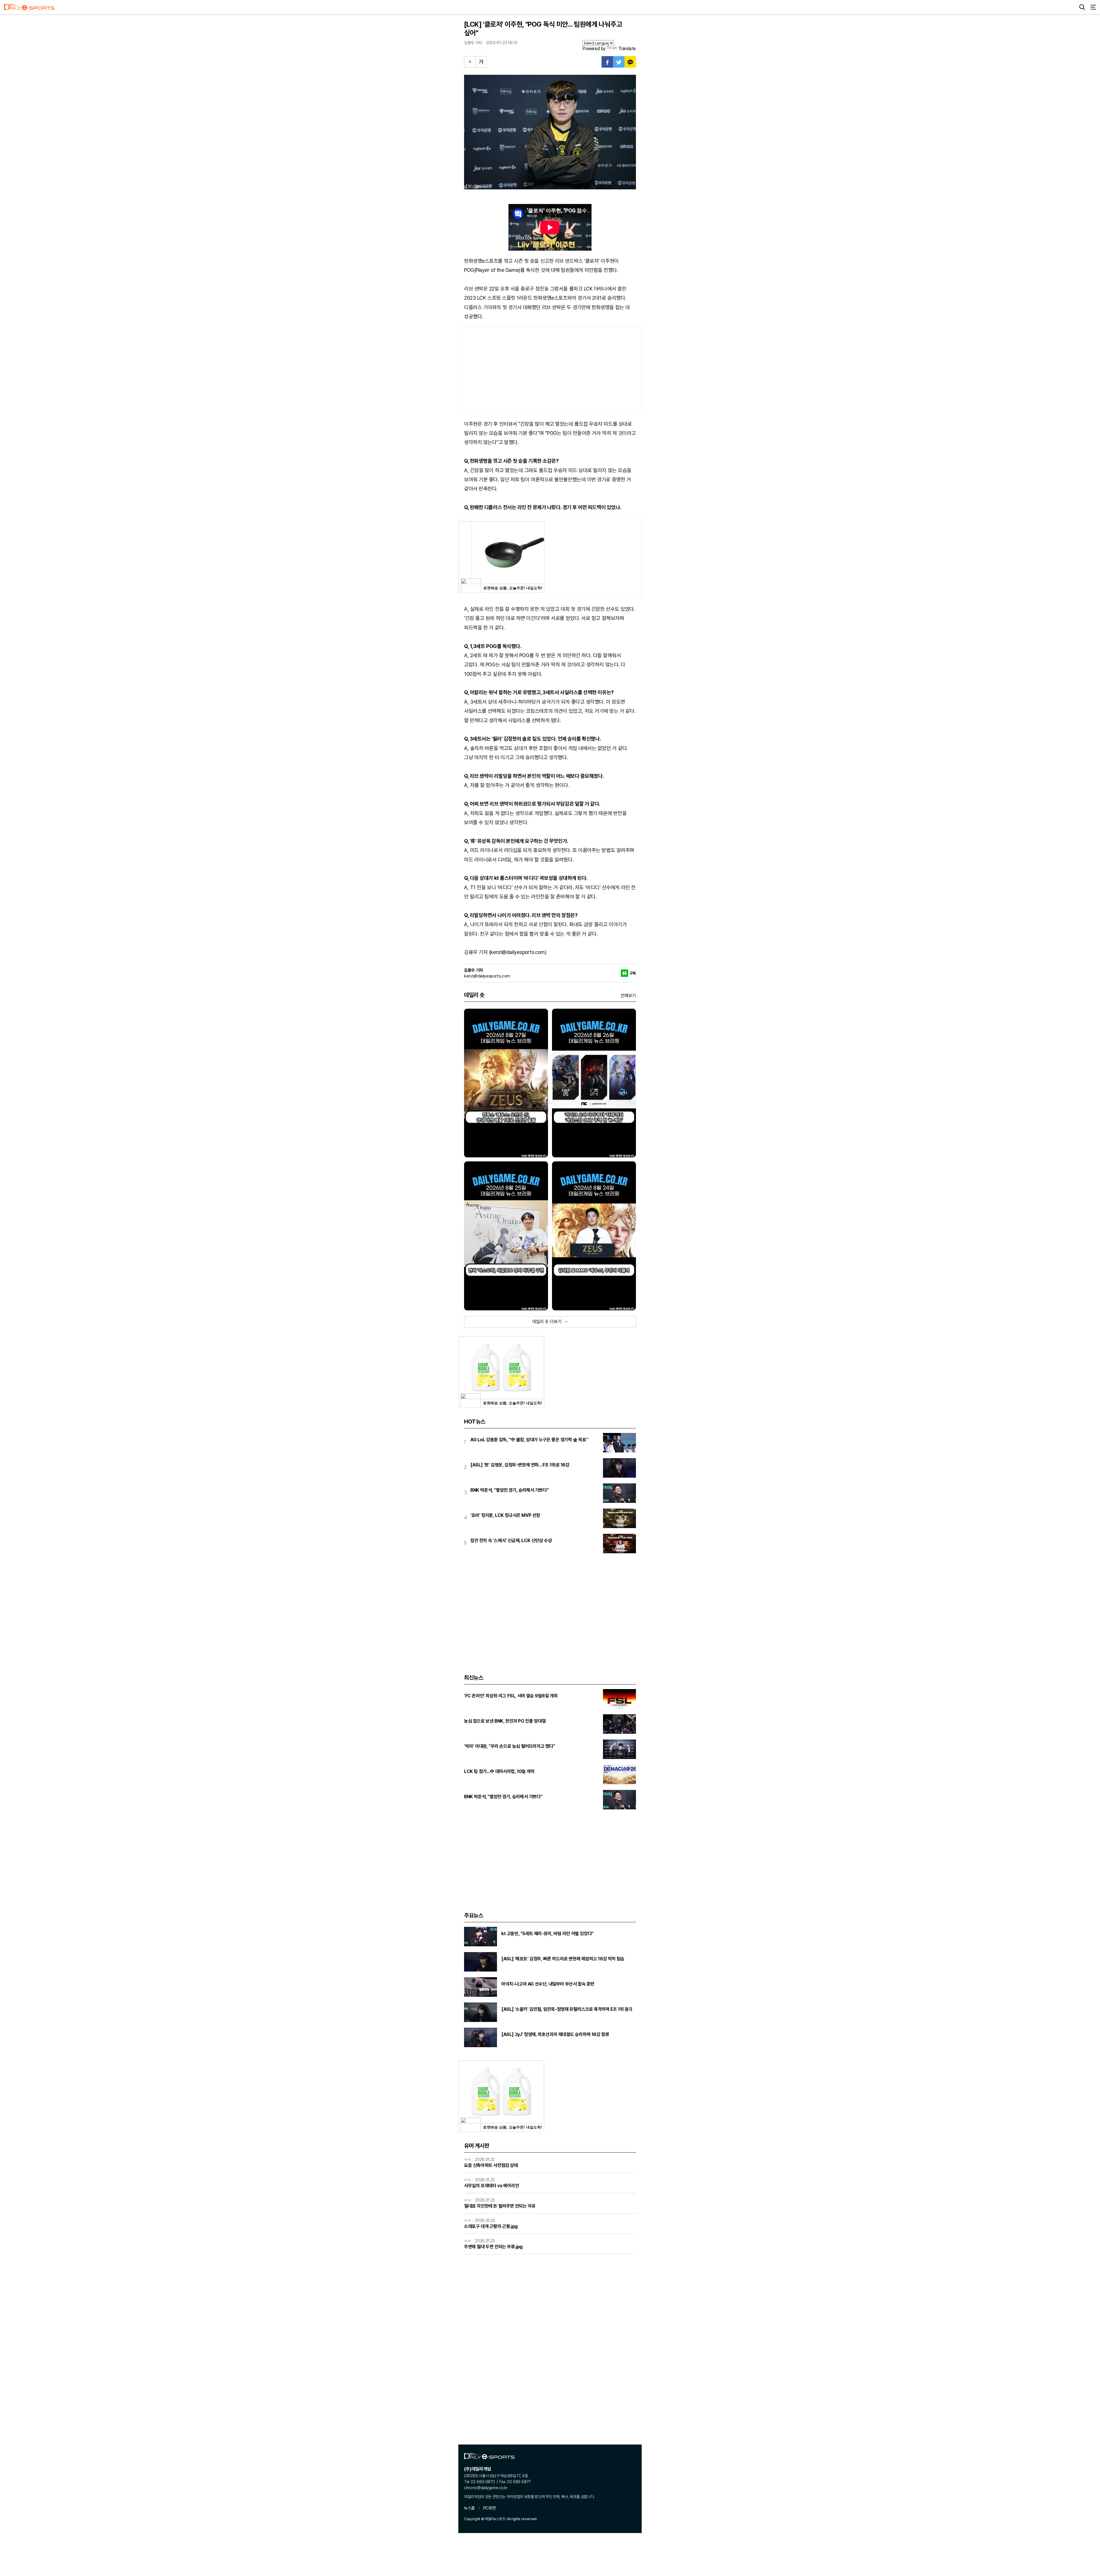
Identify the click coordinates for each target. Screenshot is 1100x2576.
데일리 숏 (474, 995)
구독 (633, 973)
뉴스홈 (470, 2508)
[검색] (1082, 7)
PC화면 (489, 2508)
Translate (627, 49)
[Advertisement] (550, 370)
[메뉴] (1093, 7)
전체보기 (628, 996)
